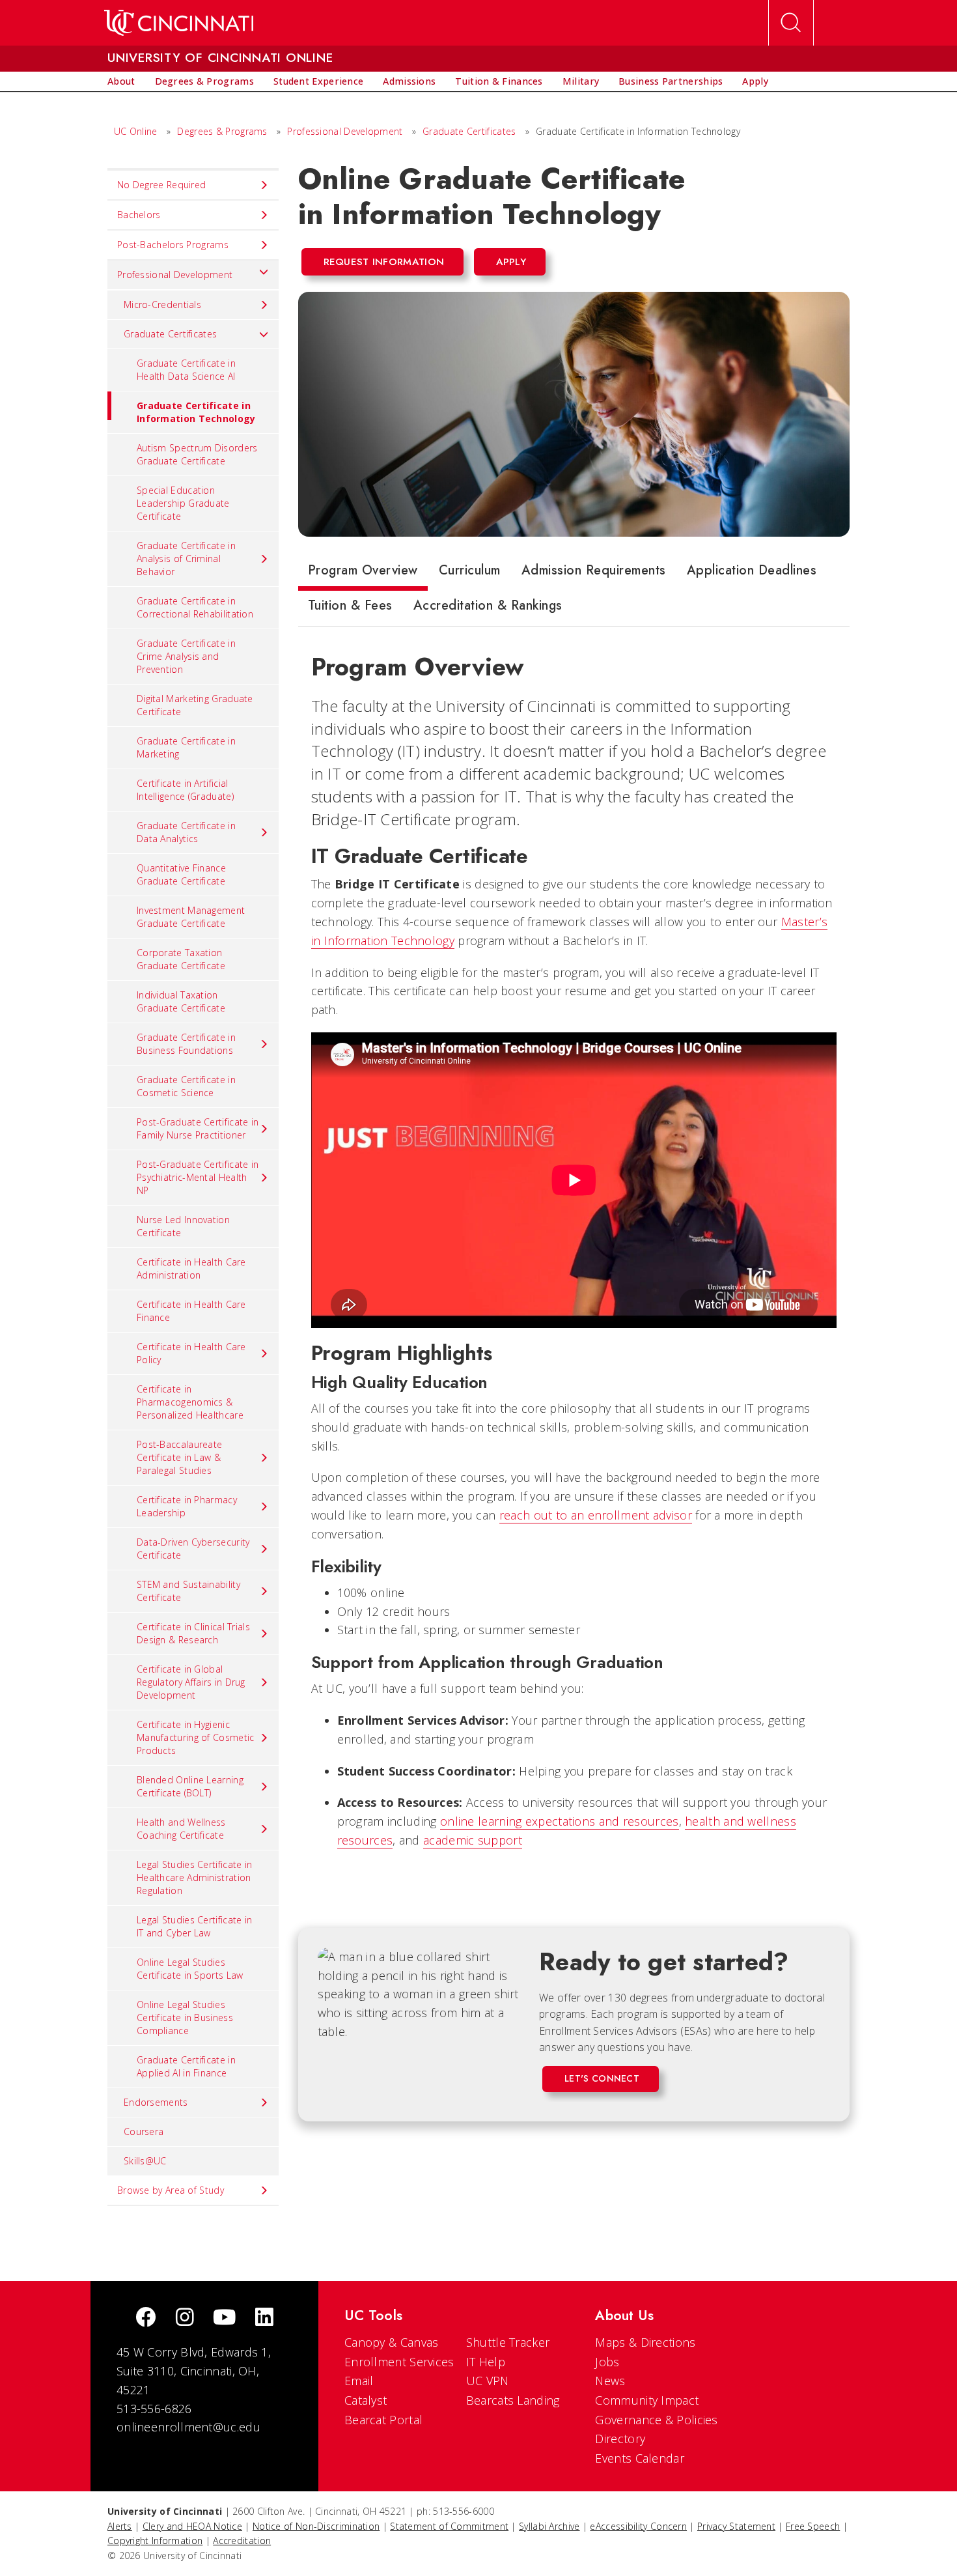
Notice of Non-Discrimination (316, 2526)
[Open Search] (791, 23)
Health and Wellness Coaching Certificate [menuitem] (181, 1829)
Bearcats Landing (513, 2400)
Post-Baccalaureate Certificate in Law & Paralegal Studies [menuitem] (179, 1457)
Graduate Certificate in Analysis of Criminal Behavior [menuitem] (186, 559)
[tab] (363, 573)
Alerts (120, 2526)
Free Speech (813, 2526)
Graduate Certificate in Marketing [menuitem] (186, 747)
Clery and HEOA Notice (192, 2526)
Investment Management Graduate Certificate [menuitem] (191, 917)
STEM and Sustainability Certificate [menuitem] (188, 1591)
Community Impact (647, 2400)
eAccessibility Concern (638, 2526)
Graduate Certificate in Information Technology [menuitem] (196, 412)
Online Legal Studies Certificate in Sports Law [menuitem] (190, 1969)
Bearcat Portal (383, 2420)
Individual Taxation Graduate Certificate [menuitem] (181, 1001)
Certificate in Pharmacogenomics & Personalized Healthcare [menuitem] (190, 1402)
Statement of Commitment (449, 2526)
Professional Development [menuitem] (175, 275)
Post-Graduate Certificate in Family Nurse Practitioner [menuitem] (198, 1128)
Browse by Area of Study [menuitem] (171, 2190)
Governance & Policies (656, 2420)
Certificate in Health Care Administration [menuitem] (191, 1268)
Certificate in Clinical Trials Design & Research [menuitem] (193, 1633)
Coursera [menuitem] (144, 2131)
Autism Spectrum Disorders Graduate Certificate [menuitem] (197, 454)
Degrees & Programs (222, 131)
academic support (473, 1840)
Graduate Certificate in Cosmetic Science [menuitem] (186, 1086)
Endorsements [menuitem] (156, 2102)
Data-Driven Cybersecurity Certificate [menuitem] (193, 1549)
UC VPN (488, 2381)
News (610, 2381)
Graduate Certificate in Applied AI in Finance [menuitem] (186, 2066)
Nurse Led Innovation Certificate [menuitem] (183, 1226)
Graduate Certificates (469, 131)
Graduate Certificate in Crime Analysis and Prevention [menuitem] (186, 656)
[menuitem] (121, 81)
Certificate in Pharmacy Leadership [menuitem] (187, 1506)
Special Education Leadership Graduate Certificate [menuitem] (183, 503)
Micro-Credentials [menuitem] (162, 304)
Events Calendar (640, 2458)
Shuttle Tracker (508, 2342)
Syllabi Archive (549, 2526)
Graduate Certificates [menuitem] (170, 334)
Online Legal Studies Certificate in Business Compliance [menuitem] (185, 2017)
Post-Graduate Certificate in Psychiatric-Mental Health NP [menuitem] (198, 1177)
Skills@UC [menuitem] (145, 2161)
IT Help (486, 2362)
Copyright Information (155, 2541)
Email (359, 2381)
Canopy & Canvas (392, 2342)
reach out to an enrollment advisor (596, 1515)
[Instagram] (185, 2318)
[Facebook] (146, 2318)
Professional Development (346, 131)
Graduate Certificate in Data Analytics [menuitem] (186, 832)
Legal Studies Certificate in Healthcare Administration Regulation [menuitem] (194, 1877)
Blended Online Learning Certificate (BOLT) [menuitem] (190, 1786)
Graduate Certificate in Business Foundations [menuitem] (186, 1044)
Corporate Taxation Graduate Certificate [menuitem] (181, 959)
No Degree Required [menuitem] (161, 185)
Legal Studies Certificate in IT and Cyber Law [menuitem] (194, 1926)
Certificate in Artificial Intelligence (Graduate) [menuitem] (185, 790)
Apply (511, 262)
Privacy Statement (736, 2526)
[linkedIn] (264, 2318)
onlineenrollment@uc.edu (188, 2427)
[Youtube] (224, 2318)
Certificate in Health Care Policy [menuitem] (191, 1353)
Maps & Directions (645, 2342)
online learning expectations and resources (560, 1821)
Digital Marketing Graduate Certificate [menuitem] (195, 705)
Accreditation (242, 2541)
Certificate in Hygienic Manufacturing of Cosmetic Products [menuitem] (196, 1737)
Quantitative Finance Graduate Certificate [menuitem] (181, 874)
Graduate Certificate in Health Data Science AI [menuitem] (186, 370)
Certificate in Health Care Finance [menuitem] (191, 1311)
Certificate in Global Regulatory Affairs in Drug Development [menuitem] (191, 1682)
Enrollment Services (399, 2362)
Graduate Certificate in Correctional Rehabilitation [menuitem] (195, 607)
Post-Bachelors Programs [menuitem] (173, 245)
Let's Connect (602, 2078)
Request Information (384, 262)
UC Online (136, 131)
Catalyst (366, 2400)
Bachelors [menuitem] (139, 215)
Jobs (607, 2362)
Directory (620, 2439)
